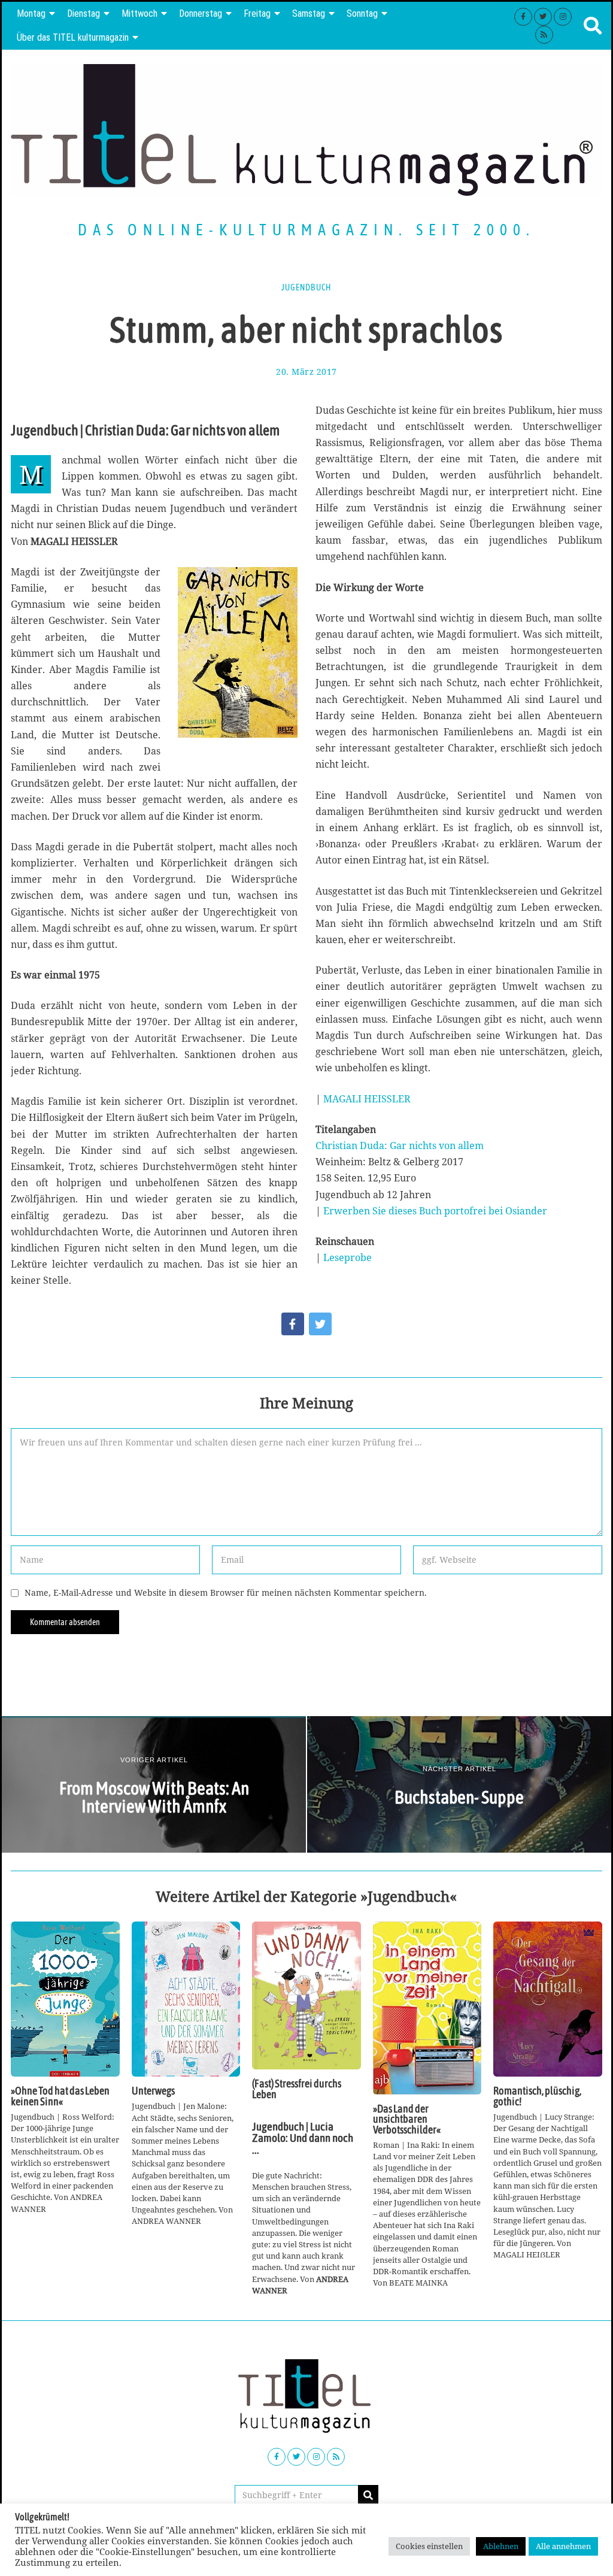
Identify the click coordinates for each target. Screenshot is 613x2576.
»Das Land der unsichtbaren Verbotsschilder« (407, 2119)
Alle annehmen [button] (563, 2546)
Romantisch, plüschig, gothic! (537, 2096)
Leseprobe (348, 1257)
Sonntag (362, 13)
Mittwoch (139, 13)
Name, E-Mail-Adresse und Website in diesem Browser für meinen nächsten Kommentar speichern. (226, 1592)
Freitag (257, 13)
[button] (368, 2495)
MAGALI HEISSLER (367, 1099)
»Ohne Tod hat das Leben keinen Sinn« (60, 2096)
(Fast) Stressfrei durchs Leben (297, 2089)
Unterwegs (153, 2091)
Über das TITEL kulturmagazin (73, 37)
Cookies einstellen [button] (429, 2546)
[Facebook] (523, 17)
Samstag (309, 13)
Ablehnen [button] (501, 2546)
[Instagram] (563, 17)
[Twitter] (543, 17)
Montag (31, 13)
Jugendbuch (306, 287)
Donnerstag (201, 13)
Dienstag (84, 13)
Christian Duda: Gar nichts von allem (400, 1145)
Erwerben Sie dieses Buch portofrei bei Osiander (435, 1211)
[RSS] (544, 35)
